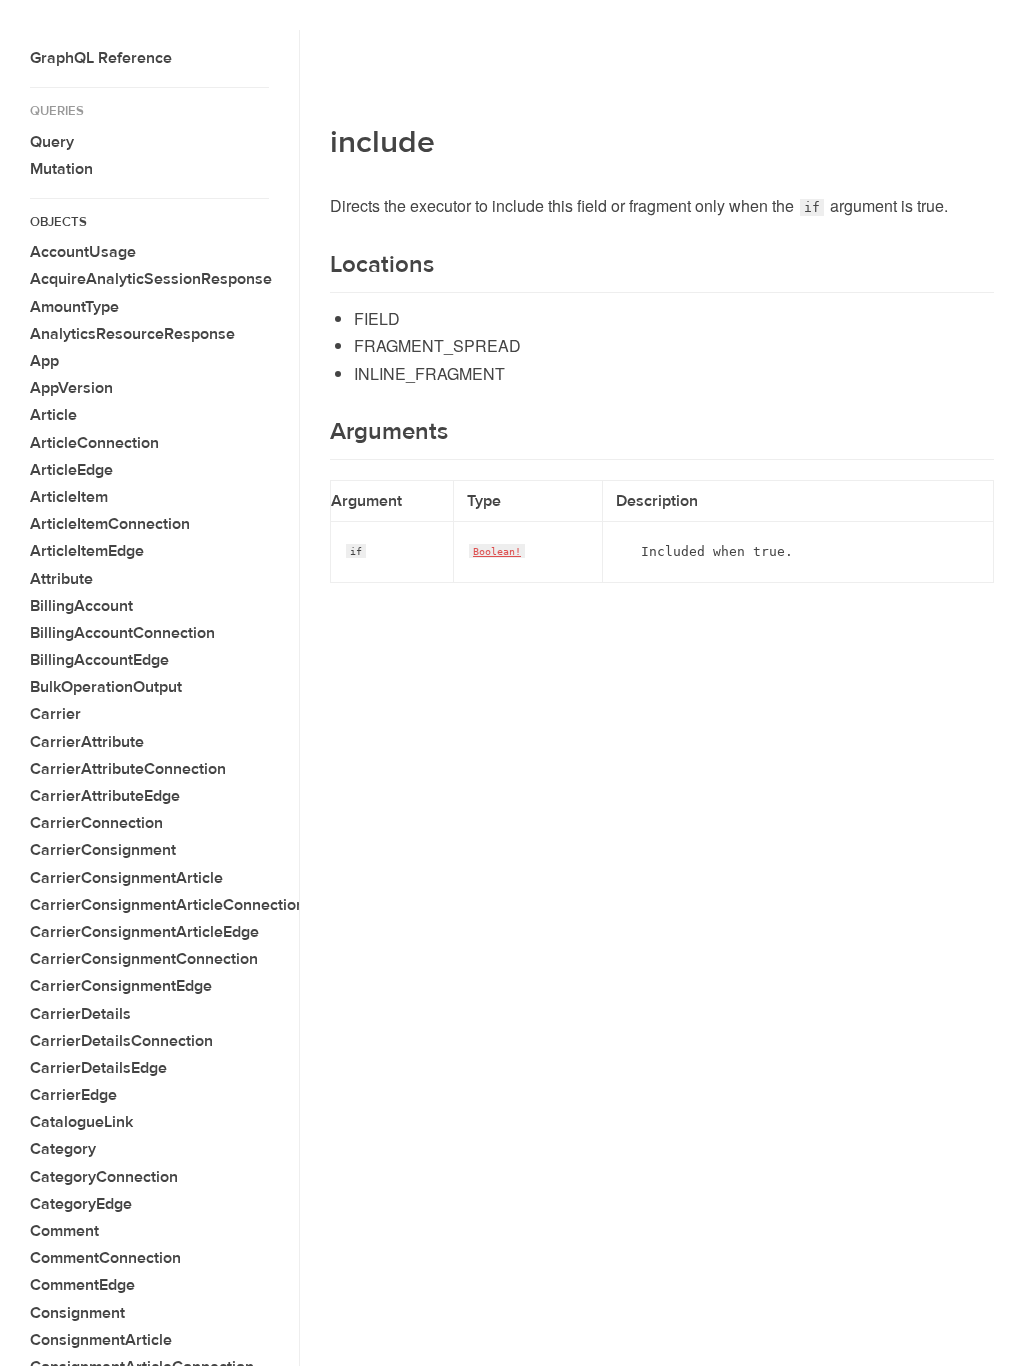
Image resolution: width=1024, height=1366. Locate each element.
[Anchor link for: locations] (317, 265)
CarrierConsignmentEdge (121, 986)
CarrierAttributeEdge (105, 796)
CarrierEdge (73, 1095)
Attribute (61, 579)
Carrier (55, 714)
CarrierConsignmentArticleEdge (144, 932)
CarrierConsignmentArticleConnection (167, 905)
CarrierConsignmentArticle (126, 878)
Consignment (77, 1313)
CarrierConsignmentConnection (144, 959)
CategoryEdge (81, 1204)
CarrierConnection (96, 823)
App (44, 361)
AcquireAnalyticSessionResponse (151, 279)
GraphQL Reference (101, 58)
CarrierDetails (80, 1014)
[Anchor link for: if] (345, 549)
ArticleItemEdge (87, 551)
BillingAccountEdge (99, 660)
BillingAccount (81, 606)
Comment (64, 1231)
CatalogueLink (81, 1122)
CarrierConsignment (103, 850)
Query (52, 142)
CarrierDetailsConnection (121, 1041)
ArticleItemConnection (110, 524)
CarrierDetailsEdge (98, 1068)
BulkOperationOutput (106, 687)
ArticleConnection (94, 443)
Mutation (61, 169)
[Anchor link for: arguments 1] (317, 432)
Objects (58, 222)
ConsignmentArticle (101, 1340)
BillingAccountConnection (122, 633)
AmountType (74, 307)
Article (53, 415)
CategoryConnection (104, 1177)
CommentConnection (105, 1258)
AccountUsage (83, 252)
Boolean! (497, 551)
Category (63, 1149)
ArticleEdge (71, 470)
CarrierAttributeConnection (128, 769)
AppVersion (71, 388)
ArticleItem (69, 497)
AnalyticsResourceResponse (132, 334)
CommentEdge (82, 1285)
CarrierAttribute (87, 742)
